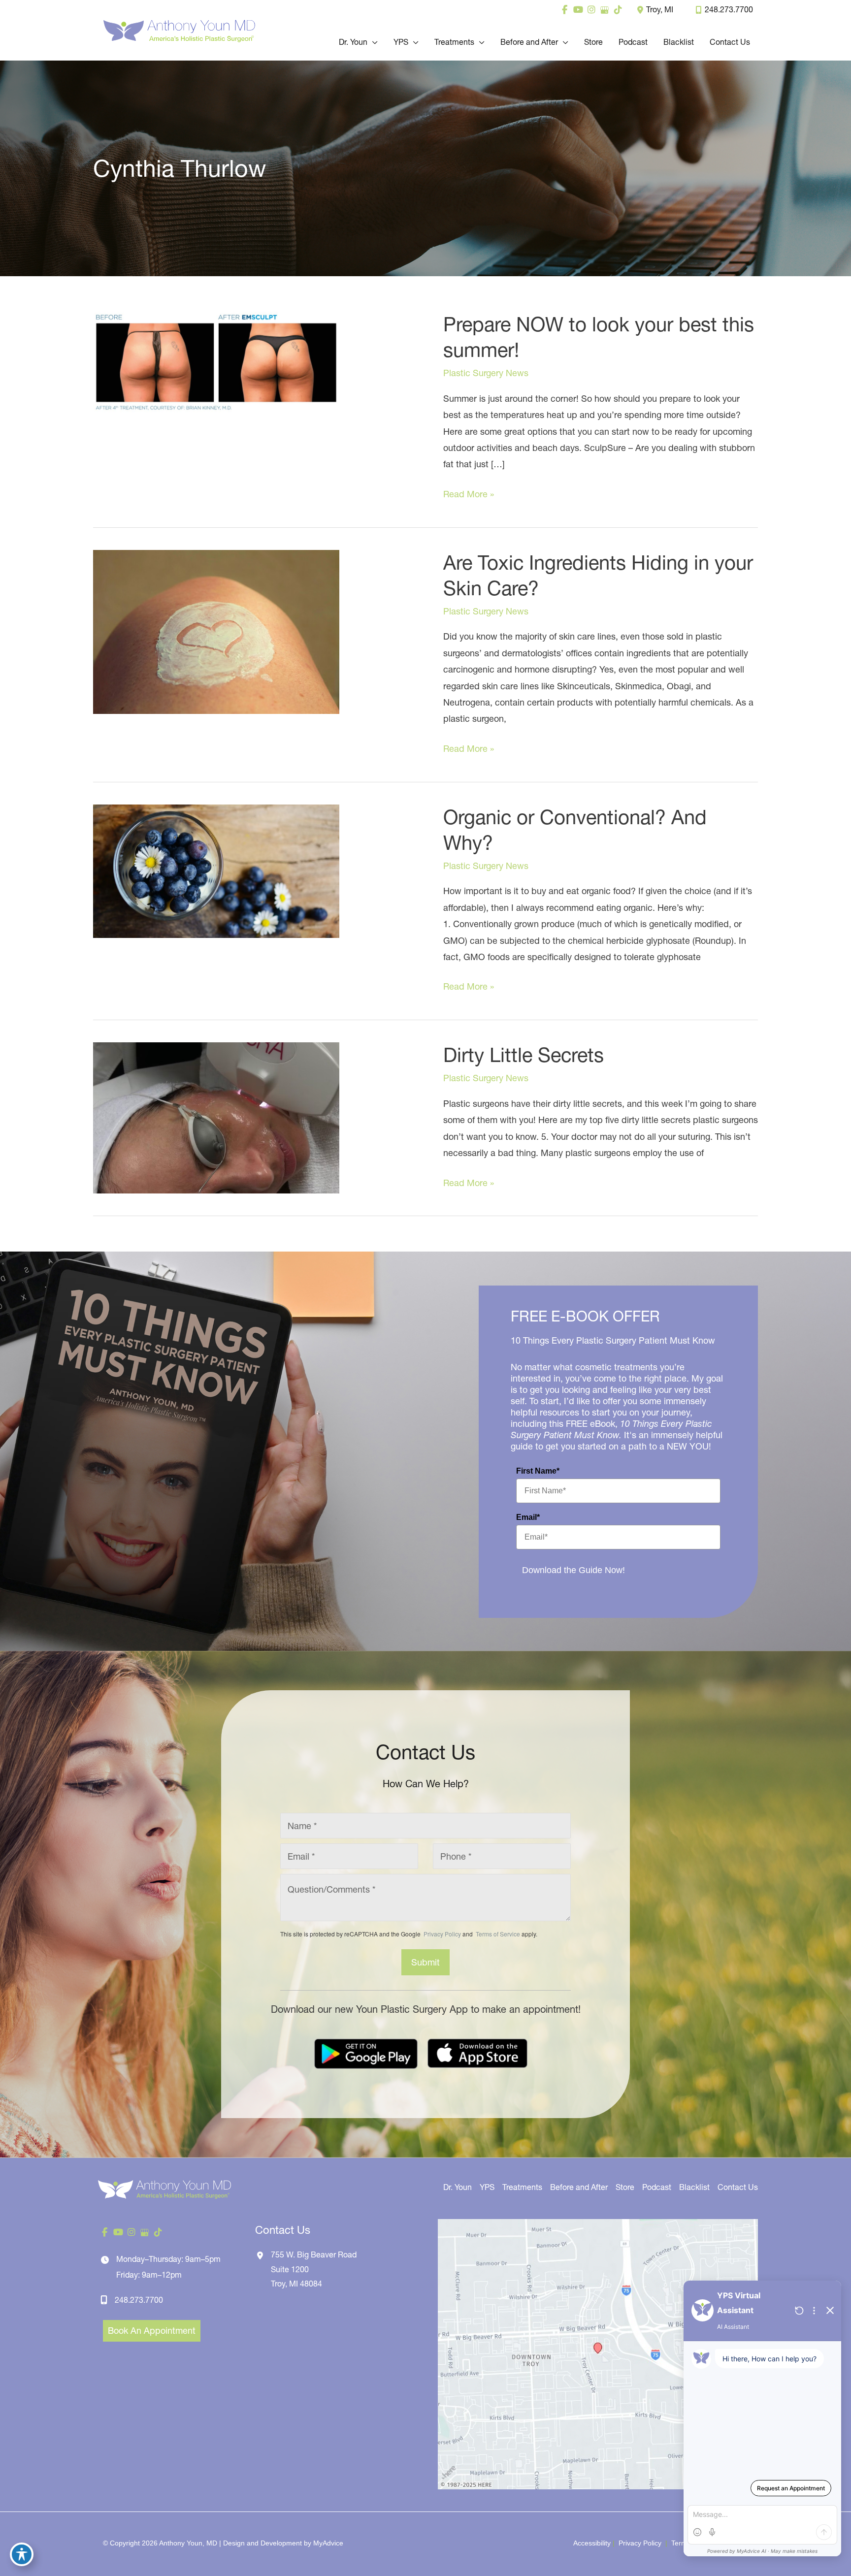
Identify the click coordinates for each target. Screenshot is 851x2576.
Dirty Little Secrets (524, 1055)
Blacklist (694, 2187)
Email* (528, 1517)
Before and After (579, 2187)
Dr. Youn (458, 2187)
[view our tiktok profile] (618, 10)
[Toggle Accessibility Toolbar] (22, 2554)
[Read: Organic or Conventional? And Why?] (216, 870)
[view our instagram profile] (591, 10)
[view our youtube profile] (578, 10)
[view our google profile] (605, 10)
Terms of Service (497, 1934)
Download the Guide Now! (573, 1570)
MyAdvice (328, 2543)
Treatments (522, 2187)
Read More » (469, 495)
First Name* (538, 1471)
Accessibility (592, 2543)
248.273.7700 (729, 9)
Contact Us (738, 2187)
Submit (425, 1962)
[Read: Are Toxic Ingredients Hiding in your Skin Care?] (216, 631)
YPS (487, 2187)
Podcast (657, 2187)
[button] (373, 42)
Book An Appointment (152, 2331)
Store (625, 2187)
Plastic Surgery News (486, 373)
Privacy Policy (442, 1934)
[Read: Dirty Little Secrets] (216, 1117)
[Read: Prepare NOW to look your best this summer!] (216, 361)
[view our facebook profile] (565, 10)
